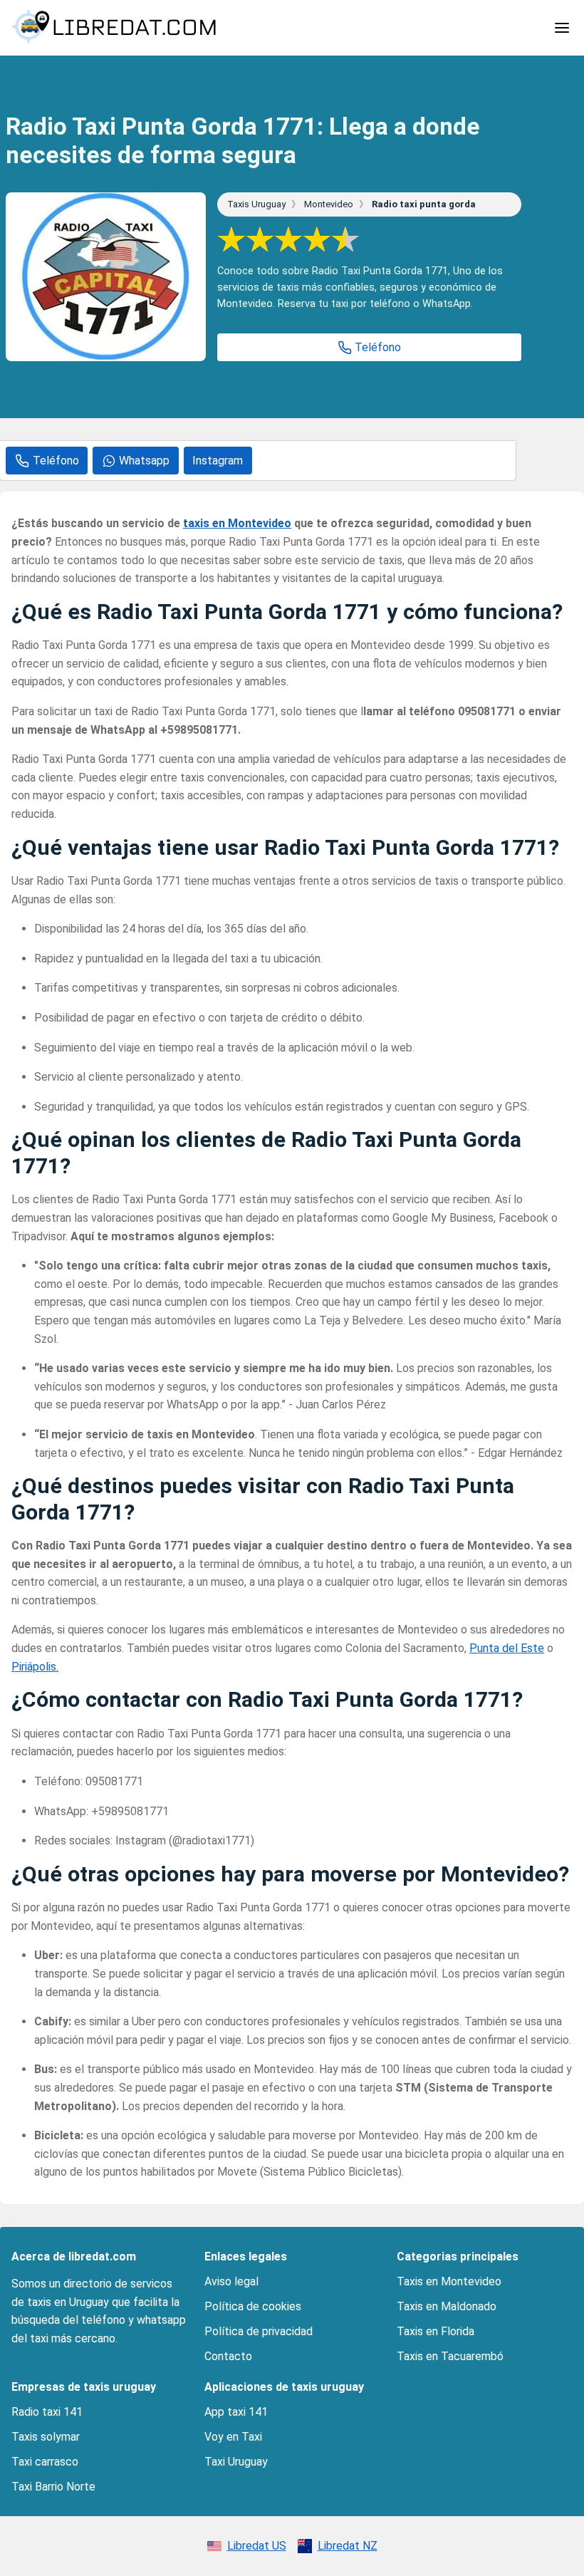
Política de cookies (253, 2306)
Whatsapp (144, 461)
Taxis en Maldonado (447, 2306)
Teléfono (378, 347)
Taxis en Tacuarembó (450, 2356)
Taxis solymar (46, 2437)
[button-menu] (562, 28)
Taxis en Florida (436, 2331)
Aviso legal (231, 2281)
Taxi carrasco (45, 2462)
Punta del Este (507, 1648)
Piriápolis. (35, 1667)
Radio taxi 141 (47, 2412)
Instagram (218, 461)
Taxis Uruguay (257, 204)
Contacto (228, 2356)
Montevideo (330, 204)
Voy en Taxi (233, 2437)
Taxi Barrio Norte (53, 2487)
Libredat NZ (348, 2546)
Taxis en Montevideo (449, 2281)
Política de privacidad (259, 2331)
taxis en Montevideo (237, 523)
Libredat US (257, 2546)
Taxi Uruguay (236, 2462)
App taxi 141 (236, 2412)
